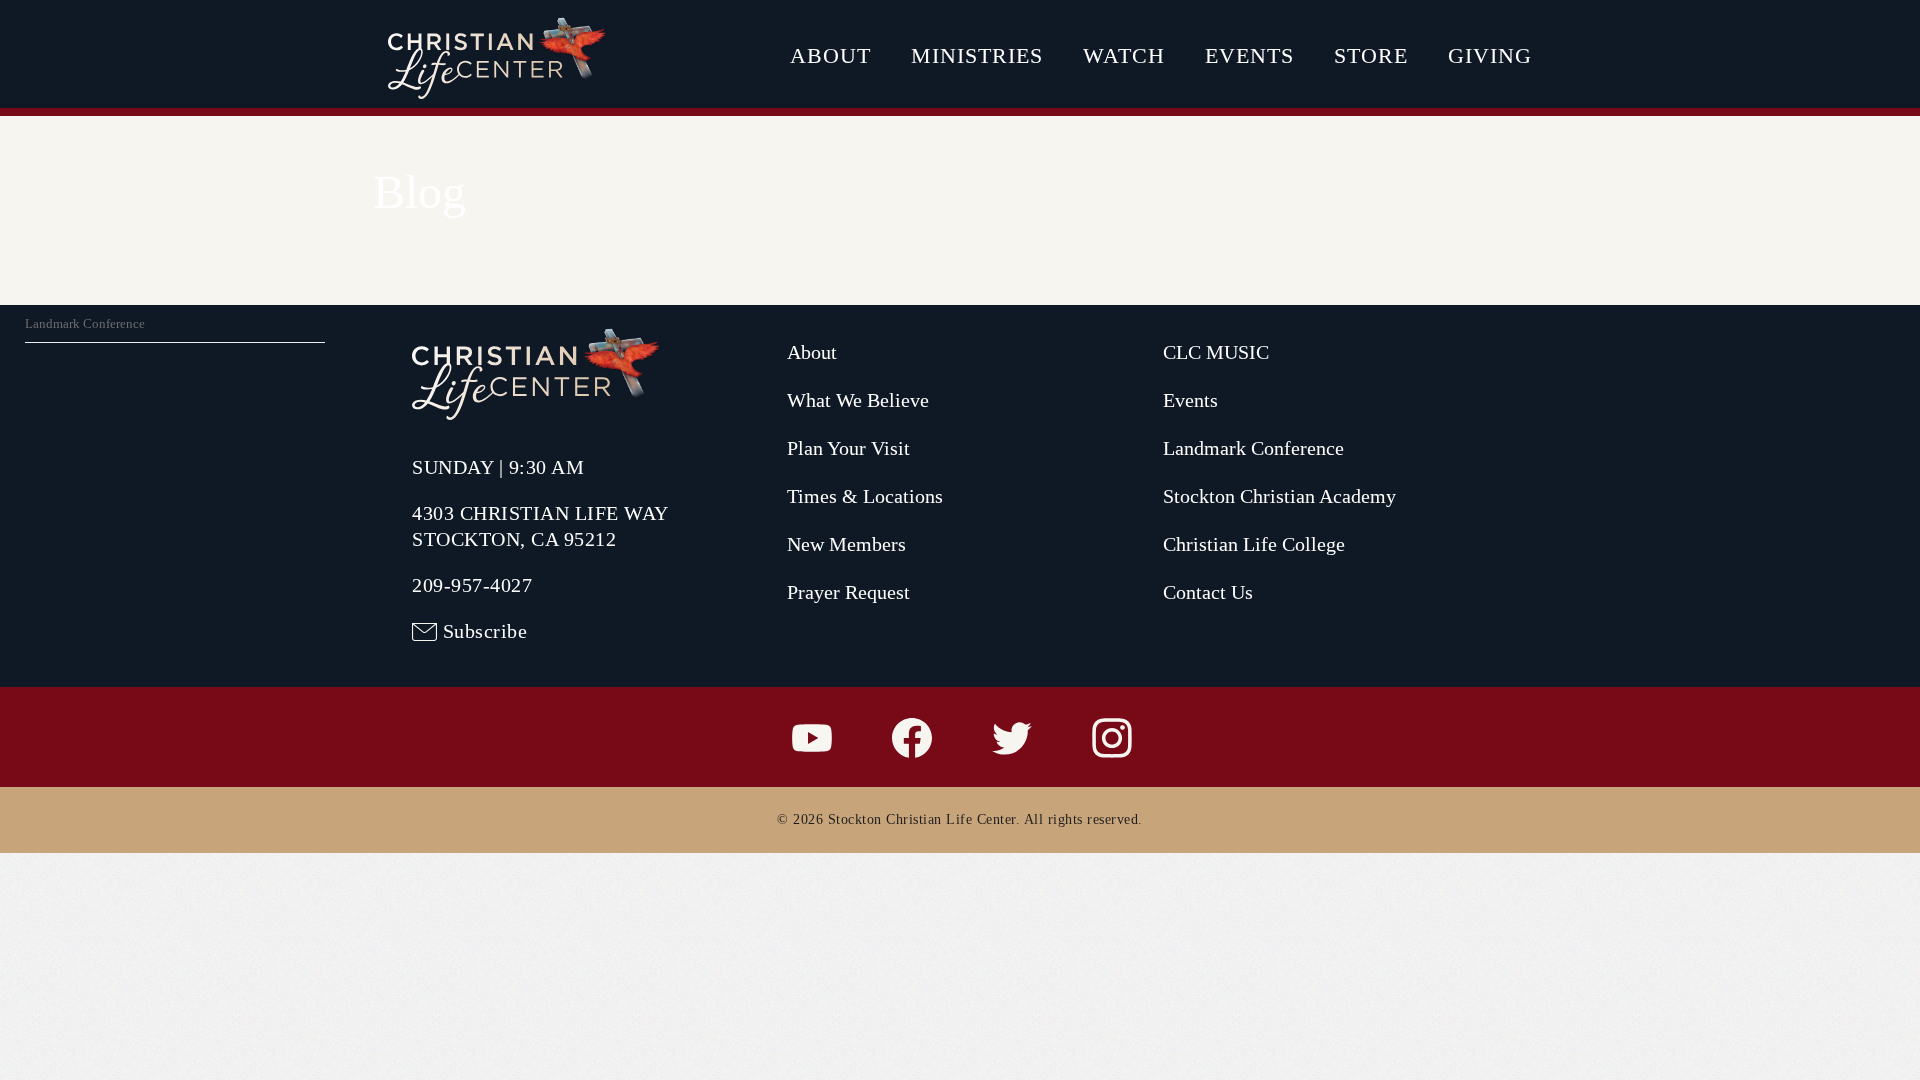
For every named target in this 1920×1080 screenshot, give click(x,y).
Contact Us (1208, 592)
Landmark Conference (85, 323)
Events (1249, 55)
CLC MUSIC (1216, 352)
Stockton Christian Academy (1279, 496)
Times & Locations (865, 496)
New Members (846, 544)
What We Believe (858, 400)
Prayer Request (848, 592)
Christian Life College (1254, 544)
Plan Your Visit (848, 448)
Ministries (977, 55)
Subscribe (485, 631)
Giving (1490, 55)
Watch (1124, 55)
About (830, 55)
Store (1371, 55)
